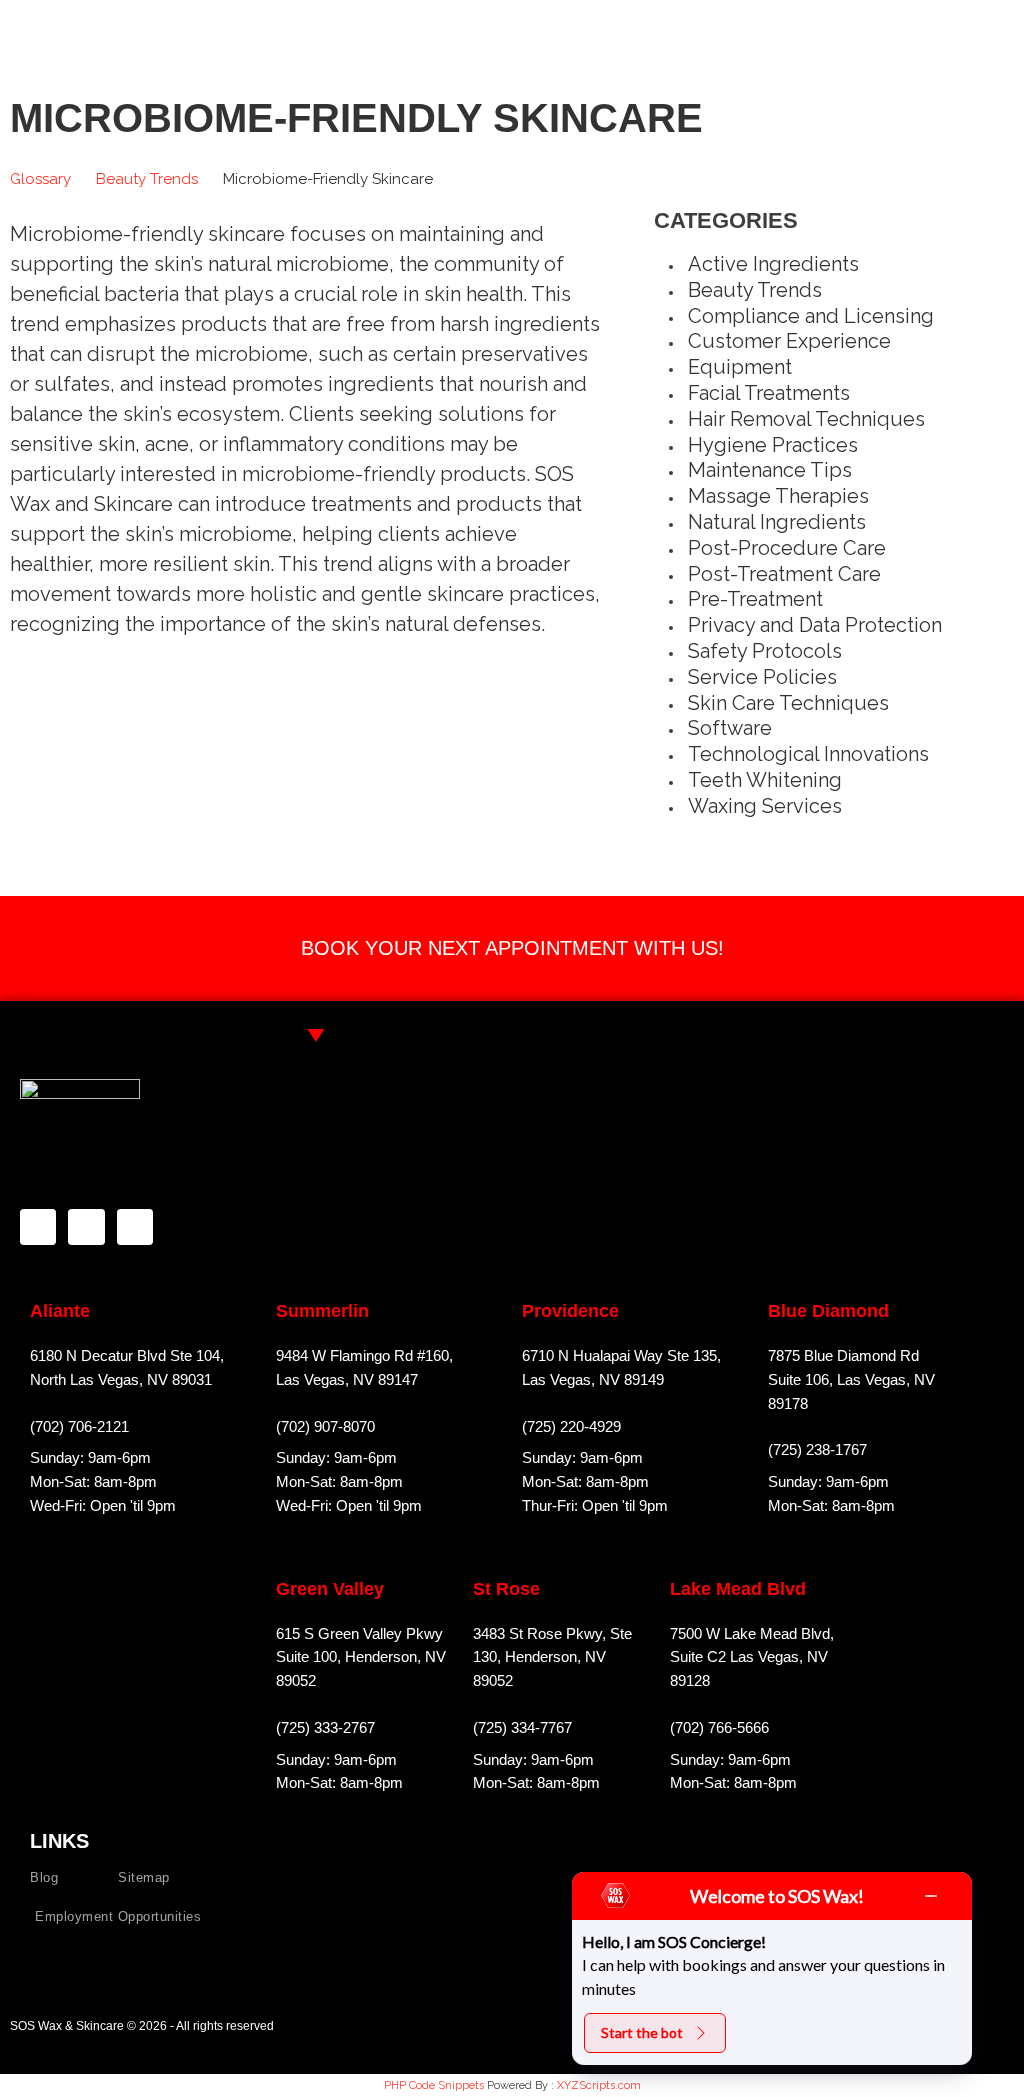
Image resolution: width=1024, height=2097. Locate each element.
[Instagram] (86, 1227)
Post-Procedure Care (787, 548)
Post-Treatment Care (784, 574)
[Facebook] (38, 1227)
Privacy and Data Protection (815, 625)
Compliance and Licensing (811, 316)
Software (730, 728)
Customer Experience (789, 341)
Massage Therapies (778, 496)
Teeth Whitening (765, 780)
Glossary (40, 179)
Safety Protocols (765, 651)
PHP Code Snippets (434, 2085)
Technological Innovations (808, 754)
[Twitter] (135, 1227)
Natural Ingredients (777, 522)
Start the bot (642, 2032)
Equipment (740, 367)
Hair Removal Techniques (806, 419)
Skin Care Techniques (788, 703)
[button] (998, 29)
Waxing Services (765, 806)
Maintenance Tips (770, 470)
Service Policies (762, 677)
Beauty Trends (147, 179)
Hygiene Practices (773, 445)
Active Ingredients (773, 264)
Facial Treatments (769, 393)
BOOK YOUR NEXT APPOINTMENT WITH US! (512, 948)
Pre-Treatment (755, 599)
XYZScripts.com (599, 2085)
